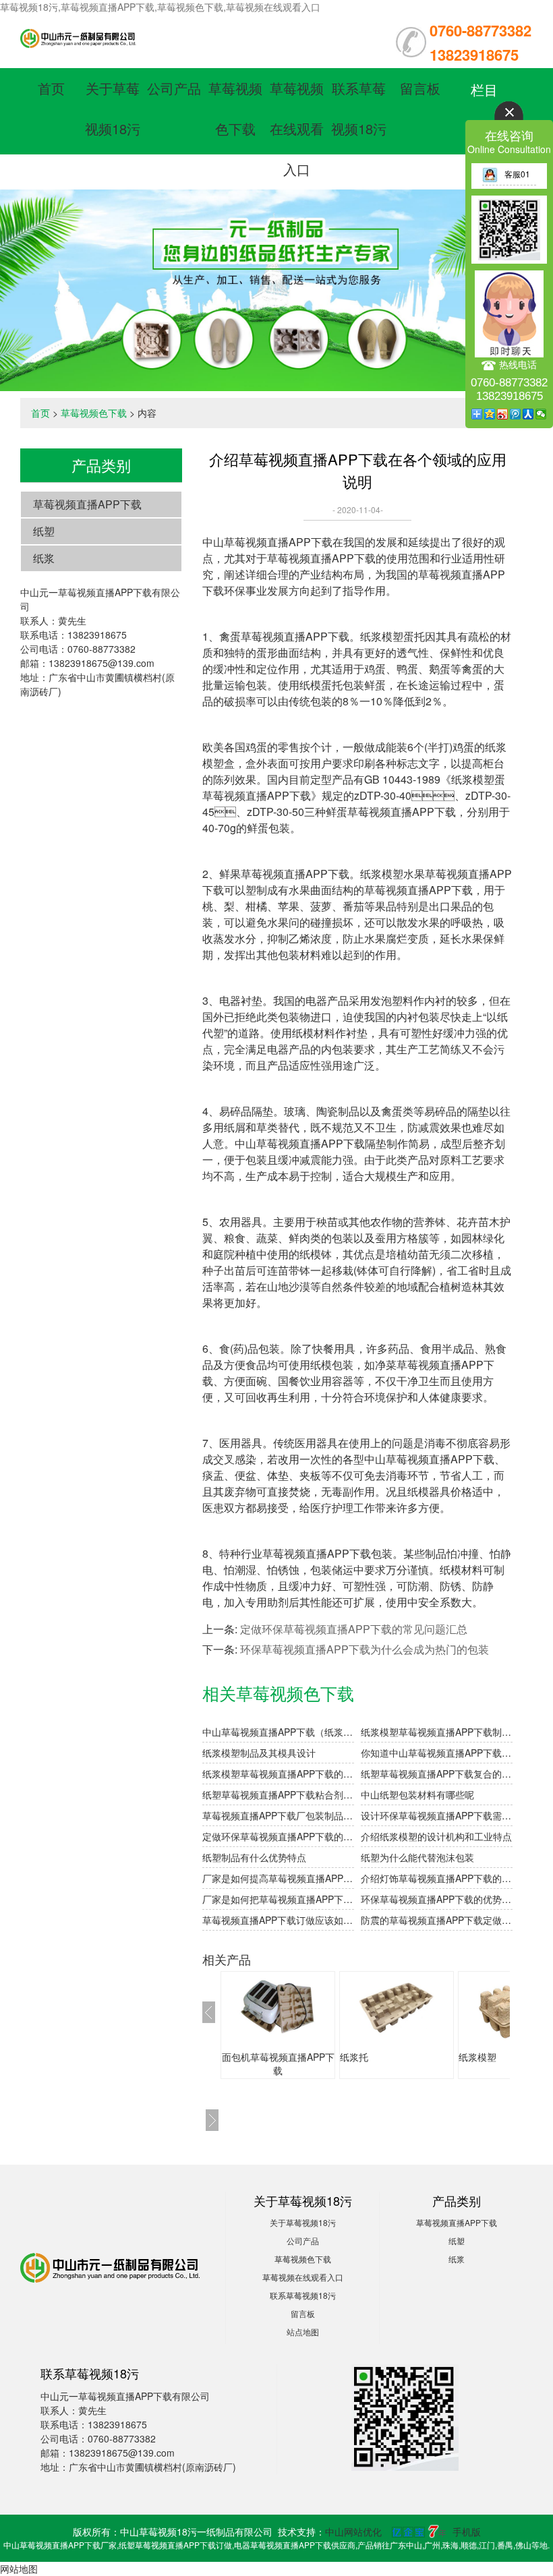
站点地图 (303, 2332)
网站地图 (19, 2569)
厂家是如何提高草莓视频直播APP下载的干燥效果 (278, 1878)
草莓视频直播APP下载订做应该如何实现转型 (278, 1920)
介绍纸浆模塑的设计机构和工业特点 (436, 1836)
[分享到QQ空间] (490, 414)
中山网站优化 (353, 2531)
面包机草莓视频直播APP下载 (278, 2063)
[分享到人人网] (528, 414)
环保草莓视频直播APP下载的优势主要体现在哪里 (437, 1899)
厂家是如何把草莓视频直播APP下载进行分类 (278, 1899)
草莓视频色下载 (94, 413)
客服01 (517, 174)
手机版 (467, 2531)
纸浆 (44, 558)
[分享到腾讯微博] (516, 414)
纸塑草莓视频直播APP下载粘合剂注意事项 (278, 1794)
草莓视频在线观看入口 (297, 128)
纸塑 (44, 531)
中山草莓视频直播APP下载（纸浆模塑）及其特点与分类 (278, 1732)
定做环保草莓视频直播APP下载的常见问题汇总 (354, 1629)
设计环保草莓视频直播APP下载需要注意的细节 (437, 1815)
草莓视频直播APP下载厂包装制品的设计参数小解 (278, 1815)
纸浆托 (354, 2057)
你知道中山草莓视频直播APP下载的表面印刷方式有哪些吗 (437, 1753)
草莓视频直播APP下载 (87, 504)
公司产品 (174, 88)
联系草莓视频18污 (303, 2295)
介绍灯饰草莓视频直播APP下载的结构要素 (437, 1878)
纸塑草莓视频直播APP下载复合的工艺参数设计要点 (437, 1774)
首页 (51, 88)
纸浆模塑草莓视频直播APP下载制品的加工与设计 (437, 1732)
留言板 (420, 88)
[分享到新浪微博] (503, 414)
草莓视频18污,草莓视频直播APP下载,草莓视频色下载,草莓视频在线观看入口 (160, 7)
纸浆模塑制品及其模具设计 (259, 1753)
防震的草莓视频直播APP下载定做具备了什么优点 (437, 1920)
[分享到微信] (541, 414)
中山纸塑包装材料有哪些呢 (417, 1794)
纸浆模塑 (477, 2057)
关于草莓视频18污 (303, 2222)
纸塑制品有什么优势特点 (254, 1857)
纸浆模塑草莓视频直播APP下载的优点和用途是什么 (278, 1774)
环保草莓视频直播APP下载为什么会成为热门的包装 (365, 1649)
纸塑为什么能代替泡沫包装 (417, 1857)
